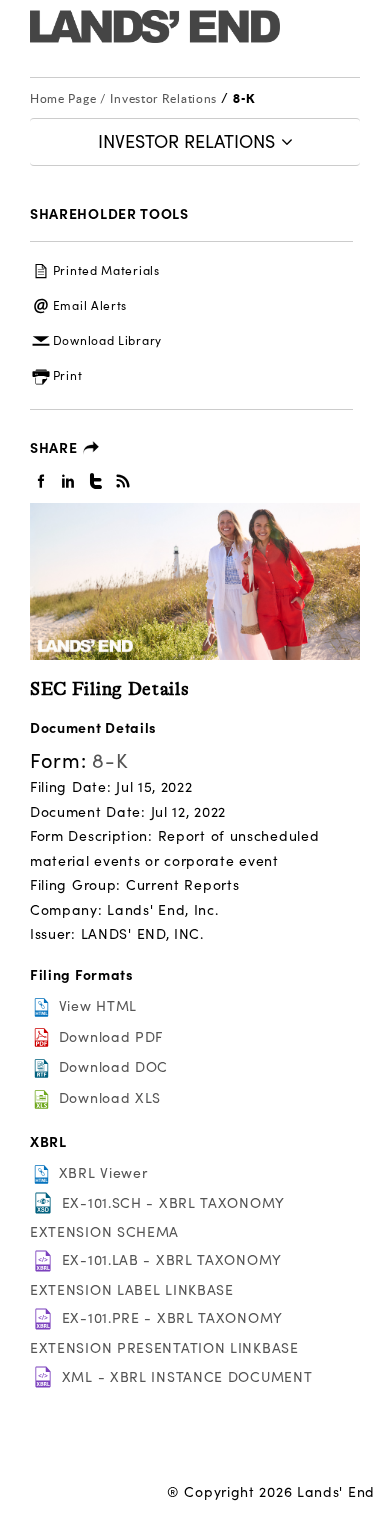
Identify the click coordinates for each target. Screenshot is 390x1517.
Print (67, 375)
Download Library (107, 340)
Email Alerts (90, 305)
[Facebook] (41, 480)
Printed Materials (106, 270)
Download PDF (111, 1036)
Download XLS (110, 1097)
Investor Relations (165, 98)
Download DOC (113, 1066)
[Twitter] (96, 480)
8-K (243, 98)
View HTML (98, 1005)
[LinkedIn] (68, 480)
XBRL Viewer (103, 1172)
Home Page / (68, 98)
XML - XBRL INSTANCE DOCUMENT (187, 1376)
